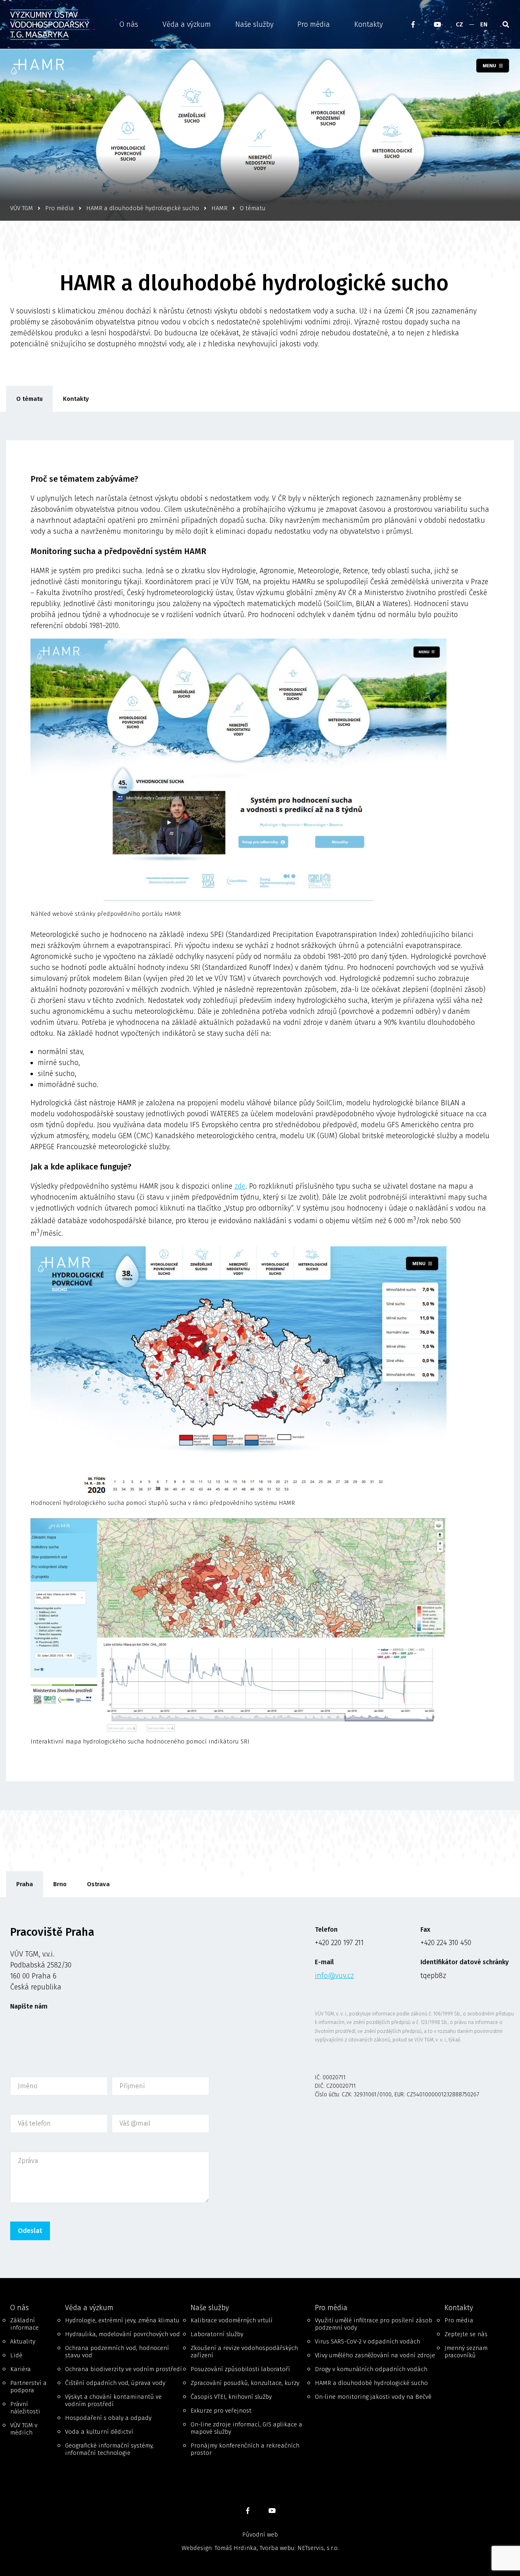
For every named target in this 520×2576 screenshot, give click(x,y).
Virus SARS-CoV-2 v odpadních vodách (367, 2341)
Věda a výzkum (187, 24)
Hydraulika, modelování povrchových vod (122, 2334)
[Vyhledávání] (506, 24)
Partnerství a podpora (28, 2387)
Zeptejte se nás (466, 2334)
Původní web (260, 2535)
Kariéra (21, 2369)
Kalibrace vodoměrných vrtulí (232, 2320)
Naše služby (254, 24)
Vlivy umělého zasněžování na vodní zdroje (375, 2355)
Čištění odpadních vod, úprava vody (115, 2383)
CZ (459, 24)
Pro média (314, 24)
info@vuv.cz (334, 1976)
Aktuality (23, 2341)
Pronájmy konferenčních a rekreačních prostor (245, 2449)
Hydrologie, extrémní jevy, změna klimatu (122, 2320)
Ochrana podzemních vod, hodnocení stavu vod (117, 2352)
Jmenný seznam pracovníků (466, 2352)
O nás (129, 24)
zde (240, 1186)
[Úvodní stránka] (56, 25)
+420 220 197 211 (339, 1943)
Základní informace (24, 2324)
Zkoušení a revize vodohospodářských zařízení (244, 2352)
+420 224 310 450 (446, 1943)
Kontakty (368, 24)
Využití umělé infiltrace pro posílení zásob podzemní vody (374, 2324)
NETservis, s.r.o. (318, 2548)
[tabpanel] (260, 2088)
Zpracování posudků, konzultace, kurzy (245, 2383)
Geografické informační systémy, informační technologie (109, 2449)
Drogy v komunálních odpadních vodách (371, 2369)
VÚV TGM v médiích (24, 2429)
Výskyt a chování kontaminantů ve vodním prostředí (113, 2400)
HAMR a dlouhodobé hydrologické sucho (371, 2383)
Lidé (16, 2355)
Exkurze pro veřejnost (221, 2411)
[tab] (25, 1884)
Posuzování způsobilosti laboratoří (240, 2369)
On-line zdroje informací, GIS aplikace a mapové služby (246, 2428)
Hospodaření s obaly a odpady (108, 2418)
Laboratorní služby (217, 2334)
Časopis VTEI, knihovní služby (231, 2397)
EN (484, 24)
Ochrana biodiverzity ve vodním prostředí (123, 2369)
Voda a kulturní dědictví (99, 2432)
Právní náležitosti (25, 2408)
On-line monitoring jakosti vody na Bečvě (373, 2397)
